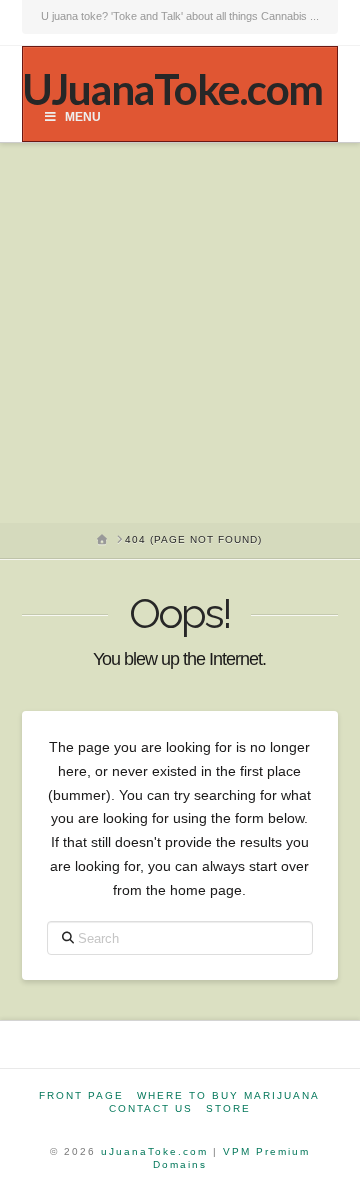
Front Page (81, 1095)
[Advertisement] (180, 333)
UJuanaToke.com (172, 89)
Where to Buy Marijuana (228, 1095)
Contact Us (151, 1108)
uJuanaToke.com (154, 1151)
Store (228, 1108)
